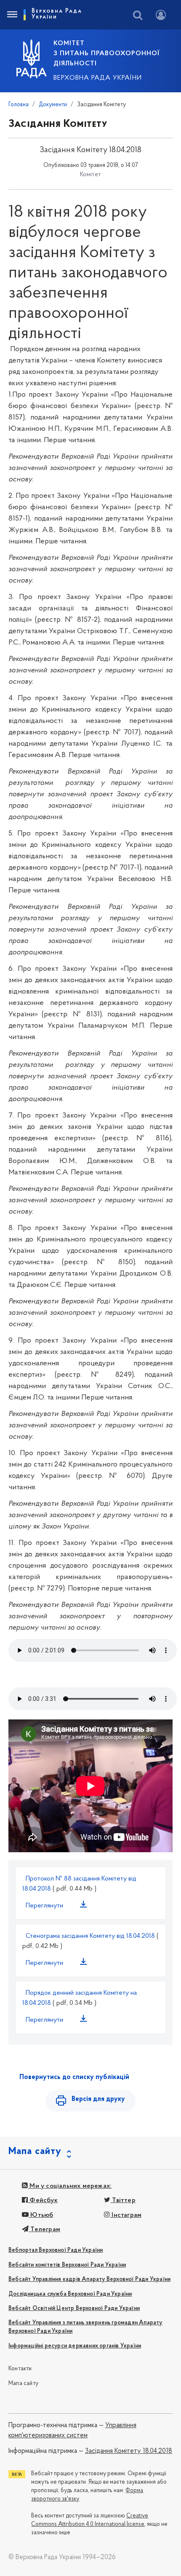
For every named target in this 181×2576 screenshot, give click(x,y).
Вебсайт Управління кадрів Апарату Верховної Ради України (89, 2279)
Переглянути (44, 1906)
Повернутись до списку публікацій (74, 2077)
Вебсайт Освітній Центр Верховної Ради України (74, 2309)
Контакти (20, 2369)
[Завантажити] (85, 1906)
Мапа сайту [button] (35, 2152)
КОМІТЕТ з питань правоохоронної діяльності (106, 54)
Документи (53, 105)
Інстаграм (126, 2215)
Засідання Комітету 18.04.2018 (129, 2451)
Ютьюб (41, 2215)
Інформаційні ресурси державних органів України (75, 2346)
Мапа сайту (23, 2384)
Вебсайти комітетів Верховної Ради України (67, 2265)
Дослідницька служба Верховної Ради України (70, 2294)
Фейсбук (43, 2200)
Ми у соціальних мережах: (70, 2186)
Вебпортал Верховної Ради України (56, 2250)
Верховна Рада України (98, 78)
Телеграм (44, 2229)
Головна (19, 105)
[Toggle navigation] (12, 15)
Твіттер (123, 2200)
